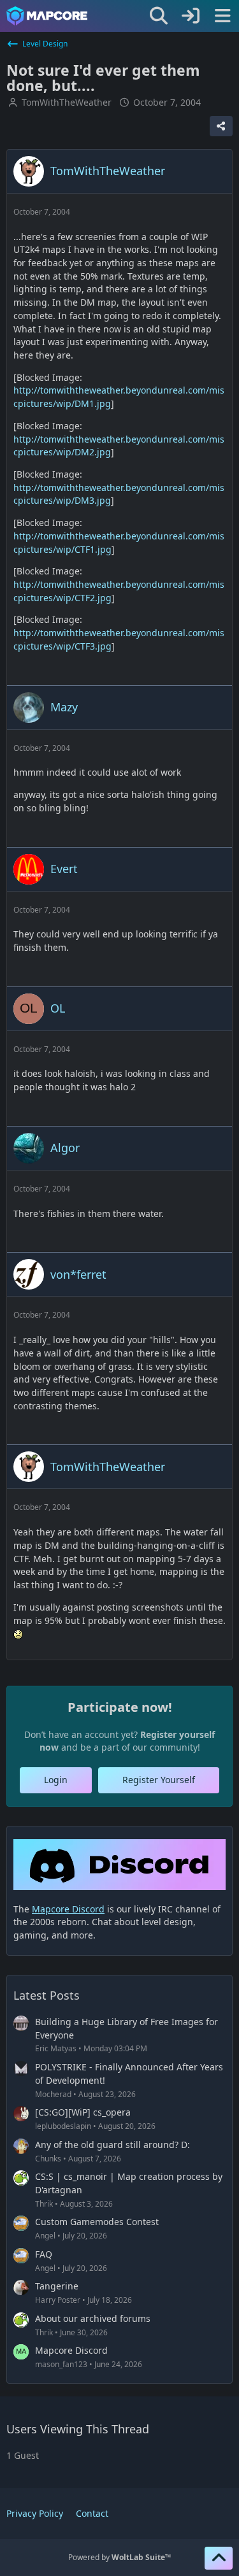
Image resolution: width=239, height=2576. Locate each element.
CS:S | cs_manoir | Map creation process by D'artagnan (129, 2183)
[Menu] (222, 16)
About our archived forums (93, 2318)
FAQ (44, 2254)
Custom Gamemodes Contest (97, 2222)
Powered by (119, 2557)
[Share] (221, 126)
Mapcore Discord (71, 2350)
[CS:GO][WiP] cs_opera (83, 2112)
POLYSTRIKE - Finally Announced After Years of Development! (129, 2074)
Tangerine (57, 2286)
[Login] (191, 16)
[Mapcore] (47, 16)
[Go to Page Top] (219, 2558)
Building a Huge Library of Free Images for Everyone (127, 2028)
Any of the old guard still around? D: (112, 2145)
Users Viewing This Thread (78, 2429)
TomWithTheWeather (67, 102)
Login (56, 1780)
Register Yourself (159, 1780)
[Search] (159, 16)
